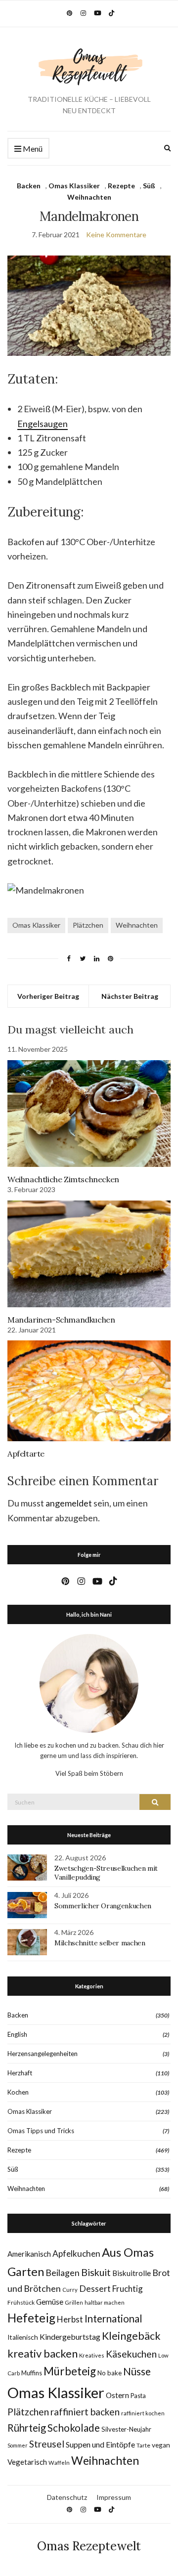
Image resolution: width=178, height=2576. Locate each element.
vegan (161, 2445)
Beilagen (63, 2273)
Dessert (95, 2288)
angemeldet (69, 1503)
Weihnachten (89, 197)
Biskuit (96, 2272)
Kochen (18, 2092)
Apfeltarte (26, 1454)
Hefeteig (31, 2318)
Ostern (117, 2395)
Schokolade (74, 2428)
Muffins (32, 2373)
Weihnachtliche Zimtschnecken (63, 1179)
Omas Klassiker (74, 186)
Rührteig (27, 2428)
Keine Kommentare (116, 235)
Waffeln (59, 2463)
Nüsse (137, 2371)
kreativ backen (43, 2353)
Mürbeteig (70, 2371)
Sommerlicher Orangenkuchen (103, 1906)
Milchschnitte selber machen (100, 1943)
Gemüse (50, 2302)
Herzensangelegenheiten (43, 2054)
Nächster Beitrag (130, 996)
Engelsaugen (43, 424)
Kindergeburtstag (70, 2337)
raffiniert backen (85, 2412)
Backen (29, 186)
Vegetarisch (27, 2462)
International (113, 2318)
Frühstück (21, 2302)
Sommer (18, 2445)
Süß (149, 186)
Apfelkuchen (76, 2254)
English (17, 2034)
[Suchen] (155, 1802)
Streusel (47, 2444)
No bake (110, 2373)
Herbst (70, 2319)
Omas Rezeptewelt (89, 2546)
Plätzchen (88, 925)
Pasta (138, 2396)
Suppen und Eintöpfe (100, 2444)
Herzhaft (20, 2073)
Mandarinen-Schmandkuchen (61, 1320)
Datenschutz (67, 2497)
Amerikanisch (29, 2254)
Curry (70, 2290)
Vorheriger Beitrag (48, 996)
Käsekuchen (131, 2354)
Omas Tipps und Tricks (41, 2131)
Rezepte (121, 186)
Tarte (143, 2445)
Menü (32, 149)
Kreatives (92, 2355)
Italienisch (23, 2337)
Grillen (74, 2302)
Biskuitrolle (132, 2273)
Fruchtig (128, 2289)
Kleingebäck (131, 2336)
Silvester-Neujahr (126, 2429)
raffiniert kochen (143, 2413)
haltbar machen (105, 2302)
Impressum (114, 2497)
